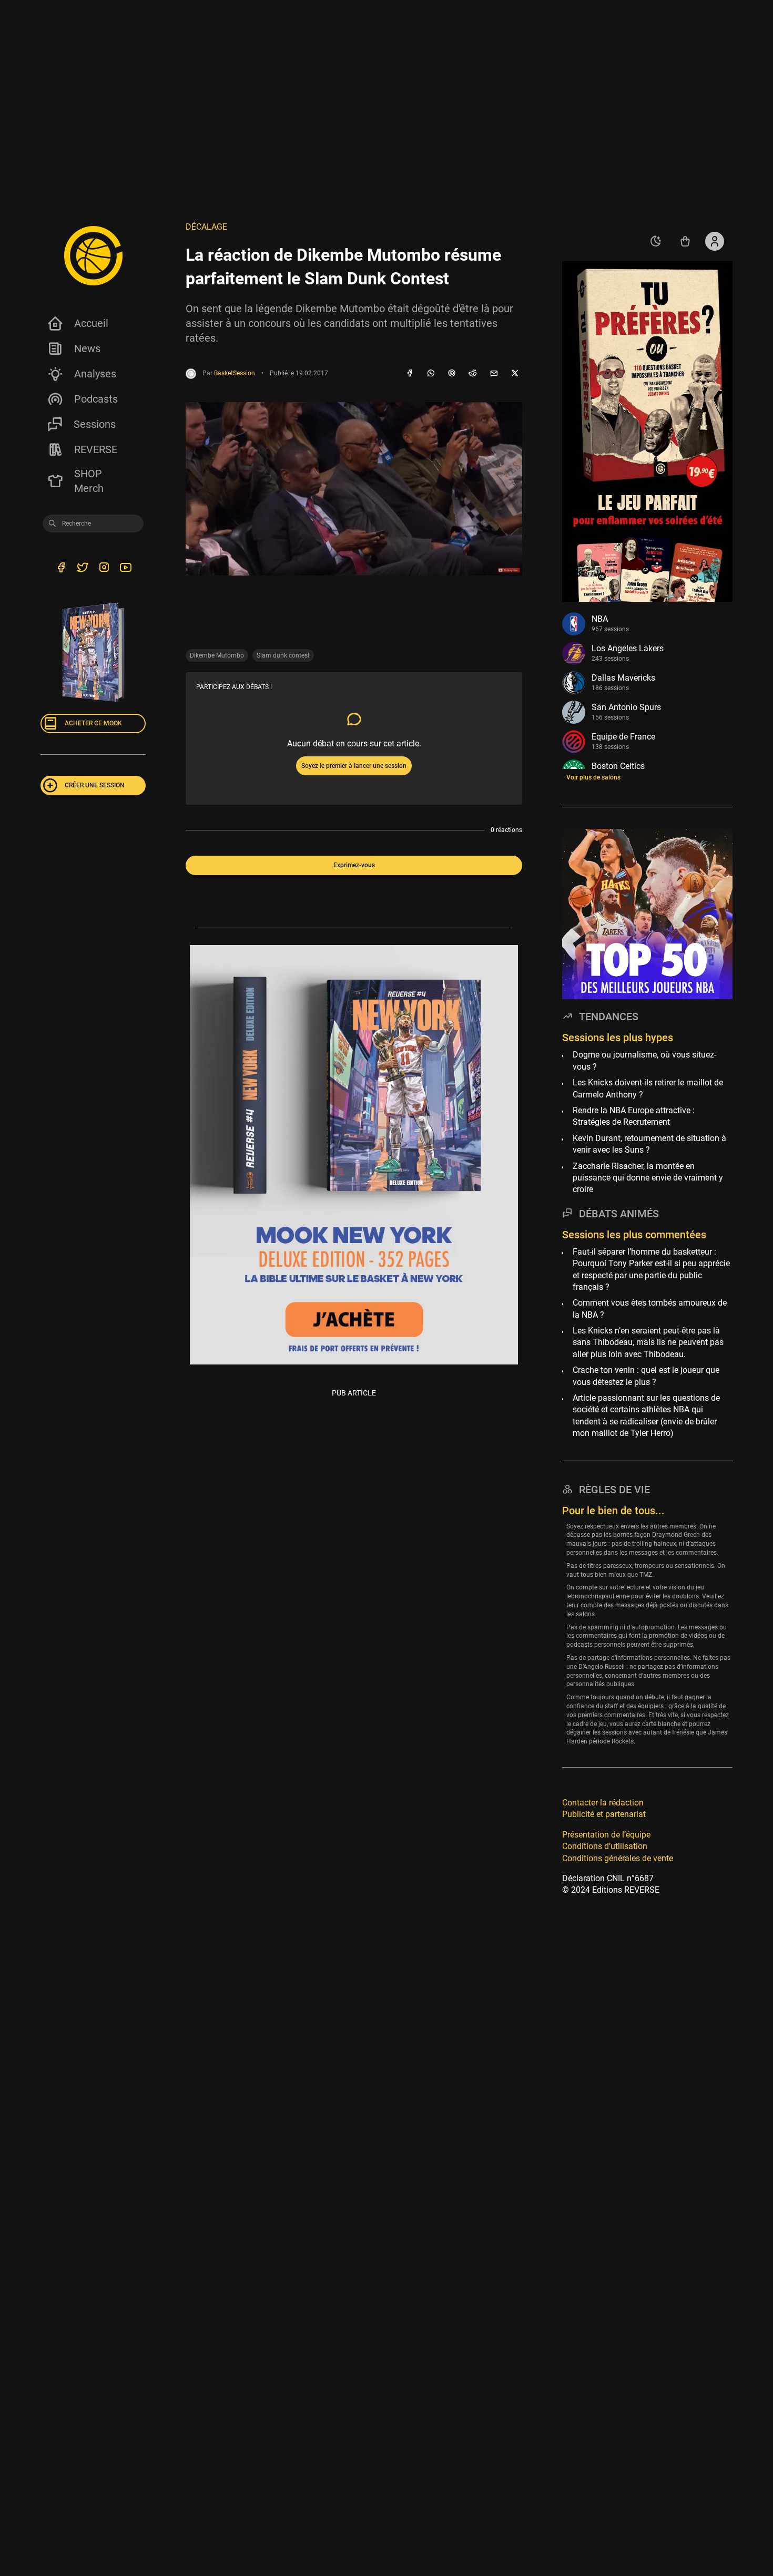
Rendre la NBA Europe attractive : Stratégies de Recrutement (634, 1116)
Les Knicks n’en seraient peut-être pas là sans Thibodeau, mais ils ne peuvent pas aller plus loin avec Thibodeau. (648, 1342)
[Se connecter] (715, 241)
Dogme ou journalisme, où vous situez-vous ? (644, 1061)
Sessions (95, 424)
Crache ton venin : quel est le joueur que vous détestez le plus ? (646, 1376)
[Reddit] (473, 374)
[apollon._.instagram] (104, 569)
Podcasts (96, 399)
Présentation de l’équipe (606, 1835)
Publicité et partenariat (604, 1814)
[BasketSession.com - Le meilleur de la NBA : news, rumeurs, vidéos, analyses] (93, 255)
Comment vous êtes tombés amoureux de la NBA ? (650, 1308)
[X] (515, 374)
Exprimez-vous (354, 865)
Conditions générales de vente (618, 1858)
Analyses (95, 374)
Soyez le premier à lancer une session (354, 766)
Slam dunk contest (283, 655)
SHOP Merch (89, 481)
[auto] (656, 241)
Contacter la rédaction (603, 1803)
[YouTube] (125, 569)
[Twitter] (82, 569)
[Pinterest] (452, 374)
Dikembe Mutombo (217, 655)
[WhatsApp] (431, 374)
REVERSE (96, 449)
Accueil (91, 323)
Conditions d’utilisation (605, 1846)
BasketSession (235, 373)
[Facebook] (410, 374)
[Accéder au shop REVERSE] (685, 241)
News (87, 348)
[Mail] (494, 374)
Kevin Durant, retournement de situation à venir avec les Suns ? (649, 1144)
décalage (206, 227)
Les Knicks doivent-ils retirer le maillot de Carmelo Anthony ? (648, 1088)
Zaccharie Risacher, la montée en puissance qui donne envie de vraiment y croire (648, 1178)
